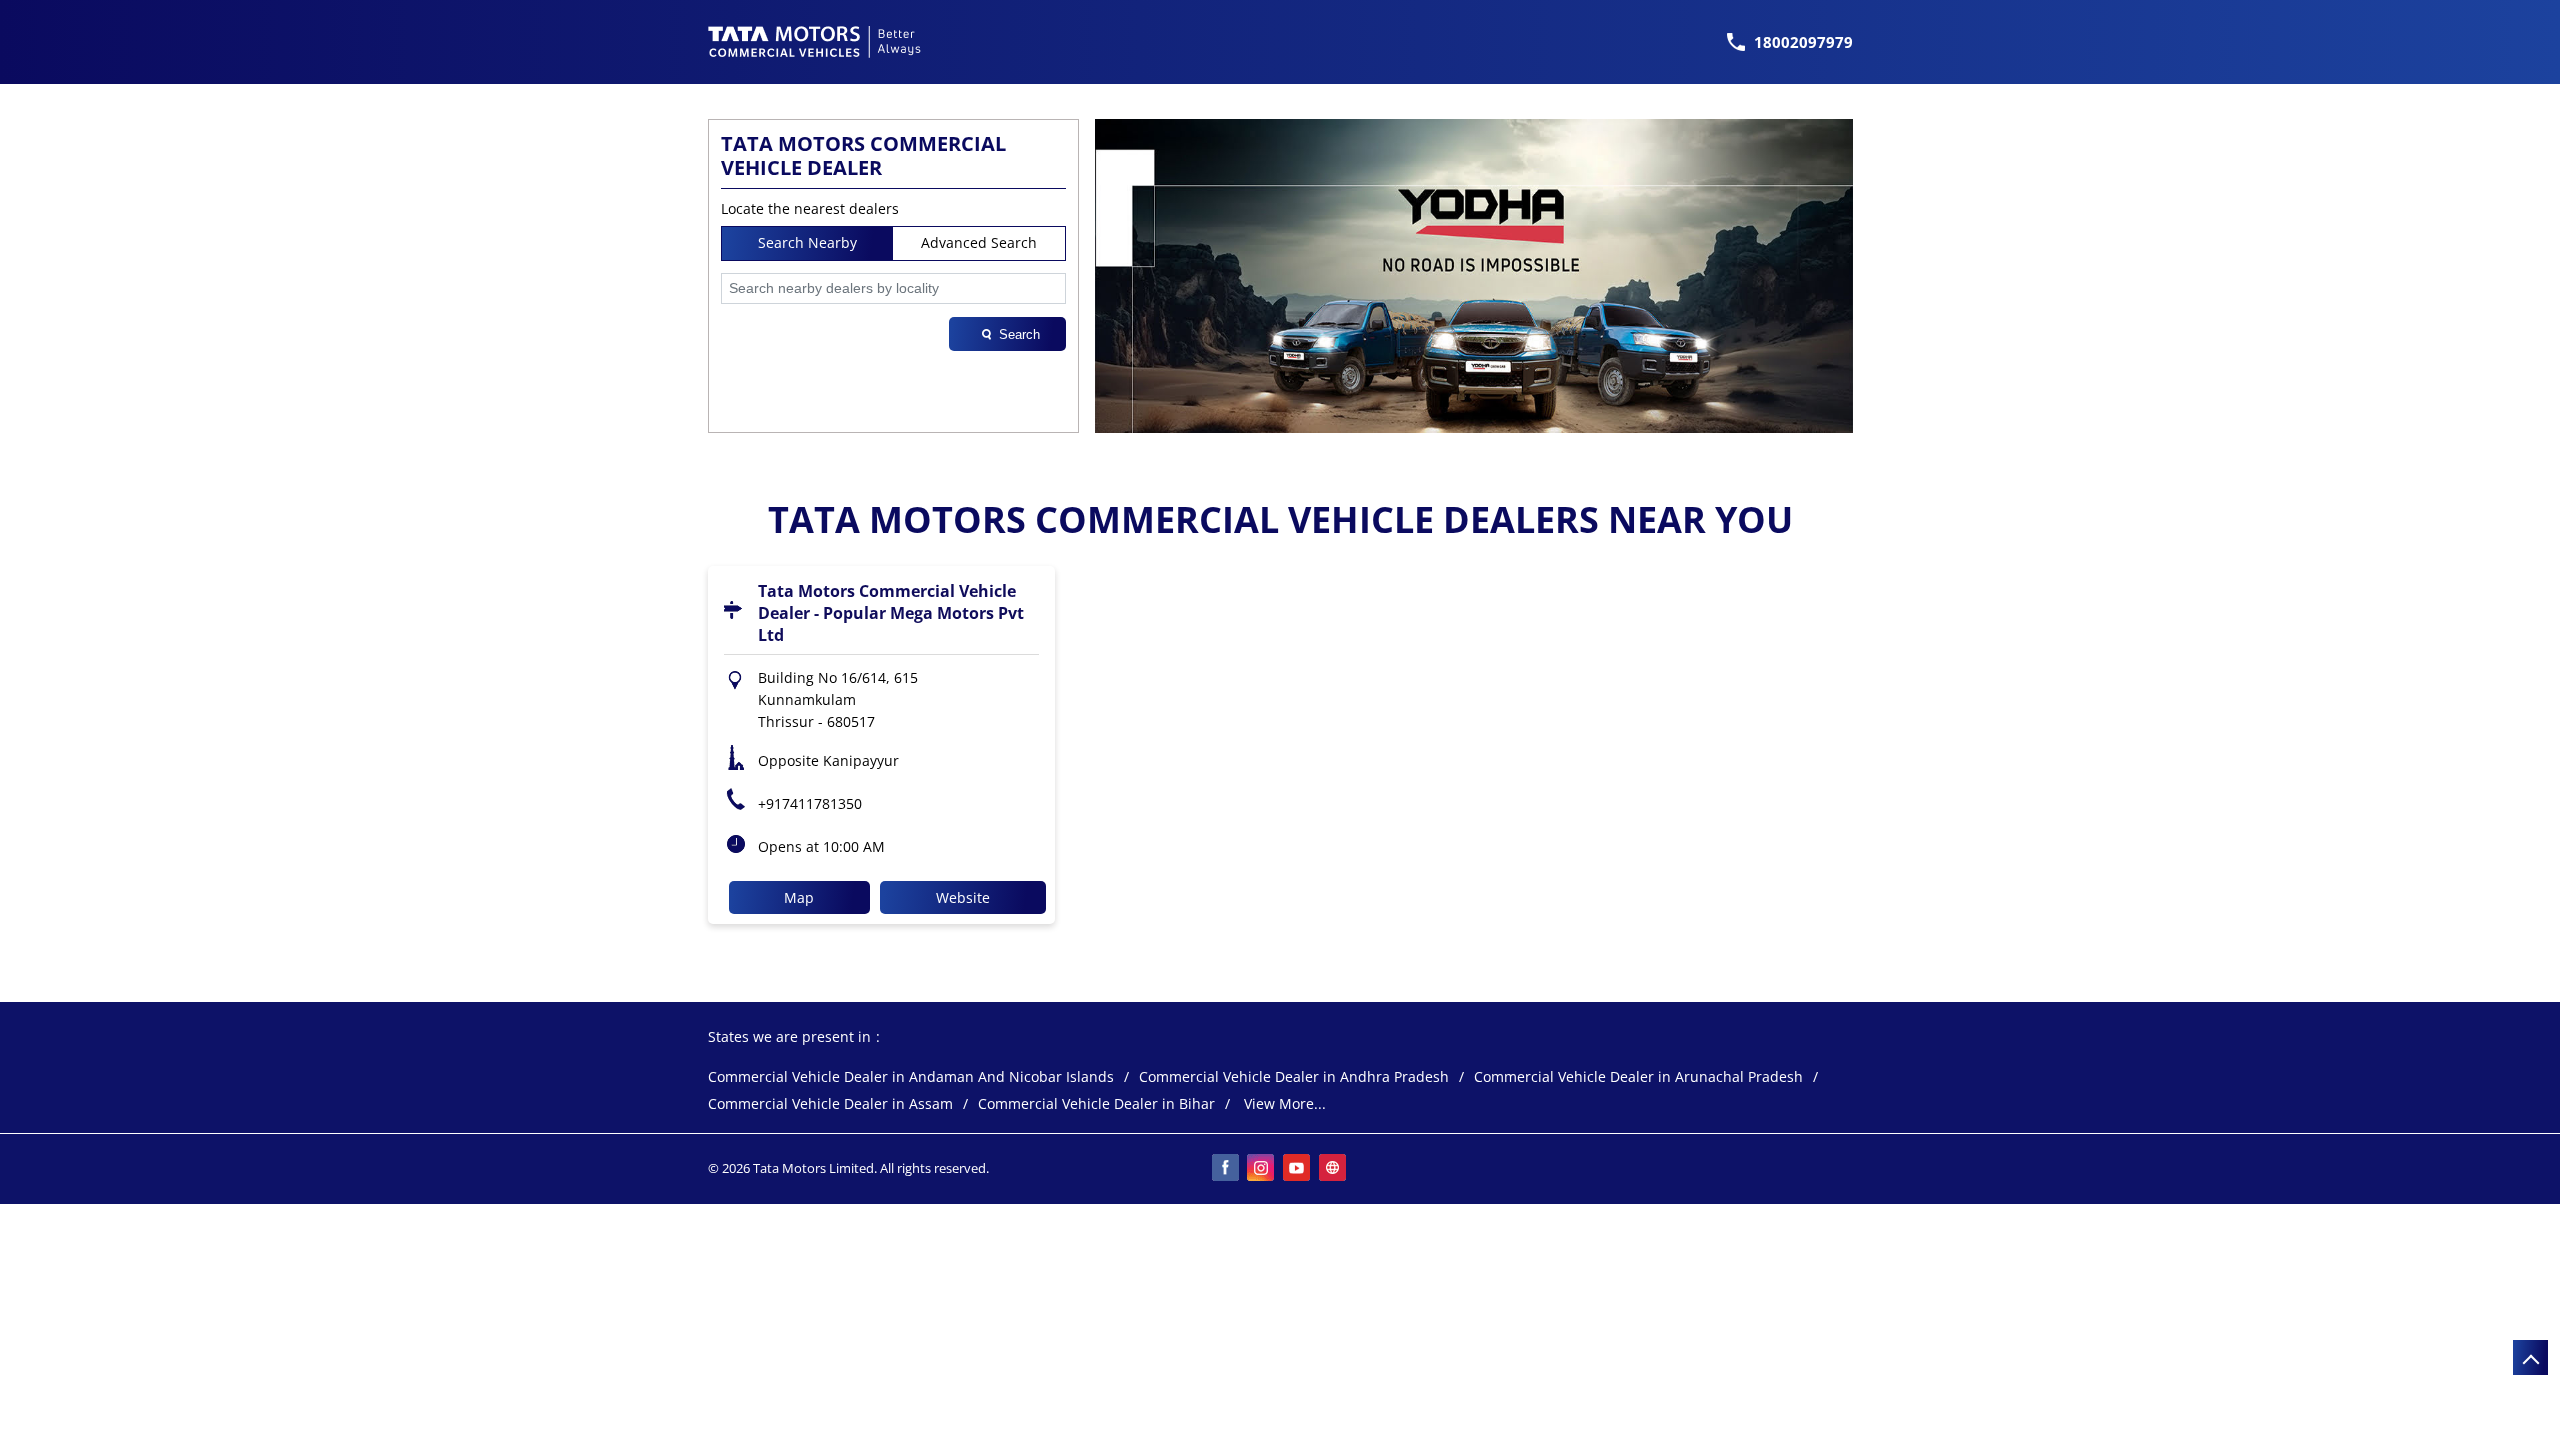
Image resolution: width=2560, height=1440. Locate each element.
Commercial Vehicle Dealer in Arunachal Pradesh (1638, 1077)
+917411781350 (810, 803)
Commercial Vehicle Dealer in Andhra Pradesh (1294, 1077)
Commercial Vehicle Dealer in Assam (830, 1104)
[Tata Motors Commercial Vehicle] (815, 42)
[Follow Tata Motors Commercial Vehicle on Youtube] (1298, 1169)
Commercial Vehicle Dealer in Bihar (1096, 1104)
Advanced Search (979, 242)
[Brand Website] (1334, 1169)
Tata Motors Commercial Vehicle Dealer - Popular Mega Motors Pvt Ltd (891, 613)
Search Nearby (807, 242)
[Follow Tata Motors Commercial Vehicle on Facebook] (1226, 1169)
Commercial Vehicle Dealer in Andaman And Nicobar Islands (911, 1077)
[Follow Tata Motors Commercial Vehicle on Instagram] (1262, 1169)
